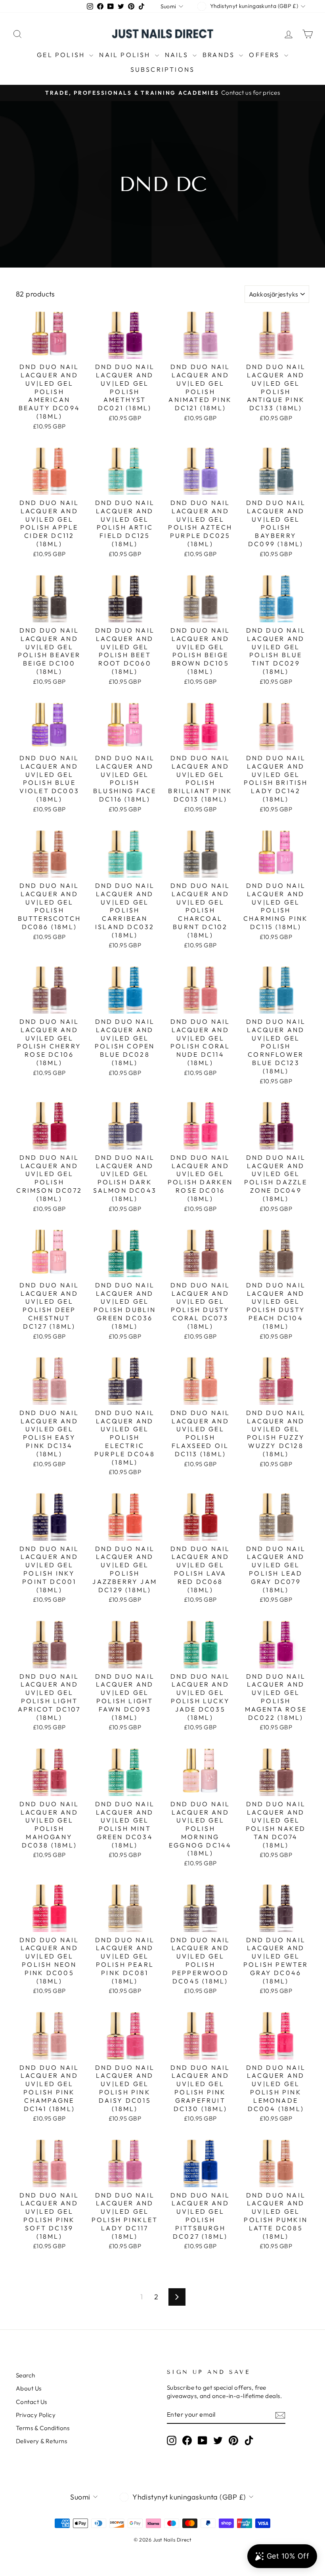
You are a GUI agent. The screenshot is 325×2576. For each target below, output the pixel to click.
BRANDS (220, 55)
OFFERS (265, 55)
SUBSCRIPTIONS (163, 69)
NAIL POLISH (126, 55)
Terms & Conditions (43, 2428)
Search (26, 2375)
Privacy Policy (36, 2415)
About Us (29, 2388)
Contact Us (32, 2402)
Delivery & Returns (41, 2441)
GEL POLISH (62, 55)
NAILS (178, 55)
